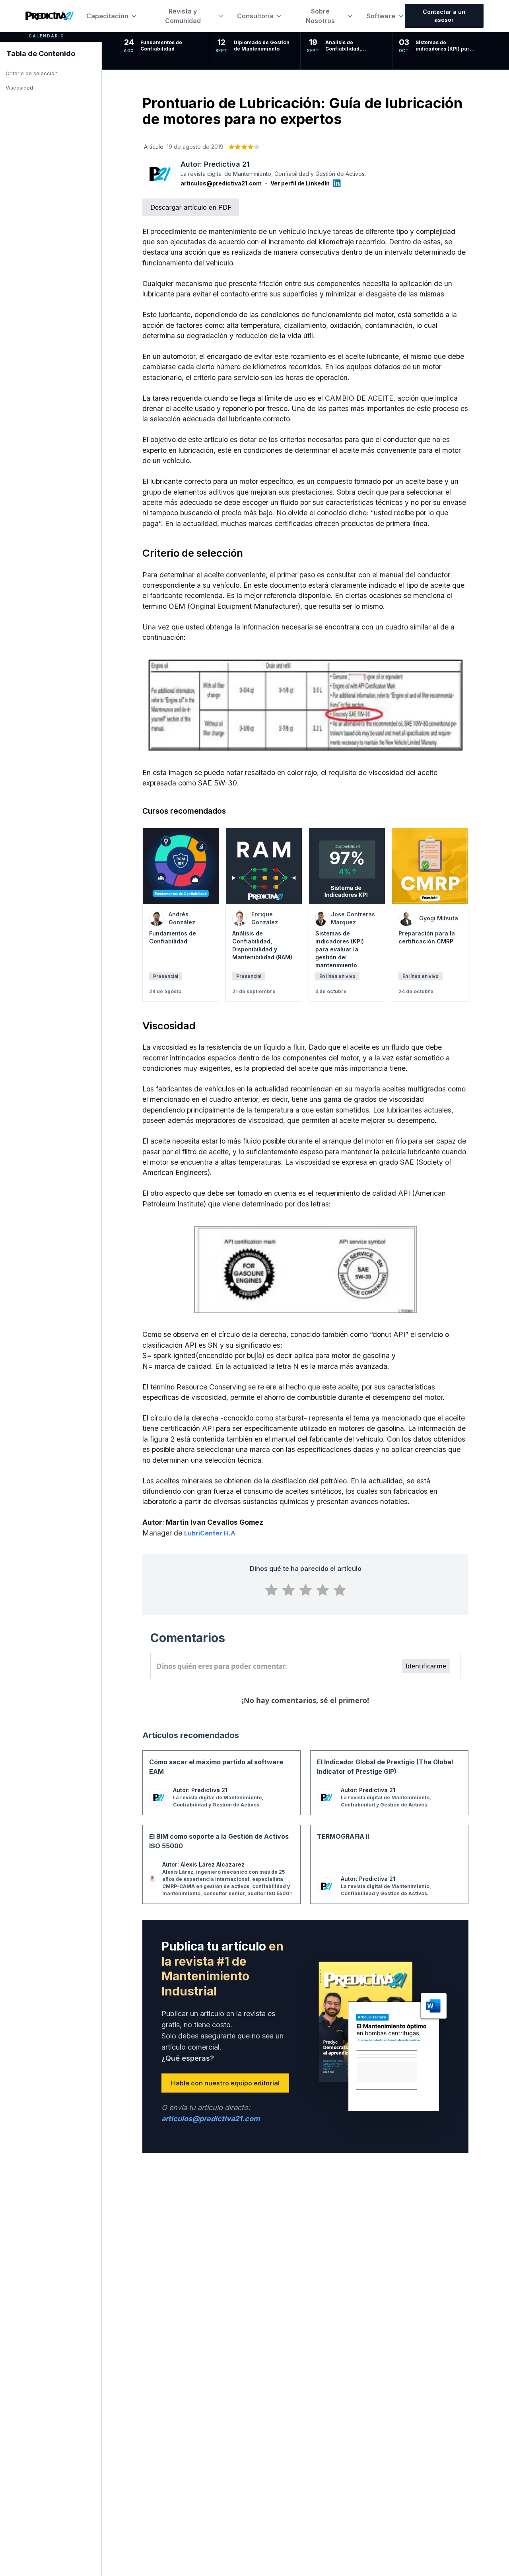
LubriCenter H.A (210, 1533)
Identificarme (426, 1666)
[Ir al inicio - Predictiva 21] (50, 16)
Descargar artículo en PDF (191, 207)
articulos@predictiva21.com (221, 183)
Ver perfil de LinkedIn (300, 183)
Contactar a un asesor (444, 16)
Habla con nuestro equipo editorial (225, 2083)
